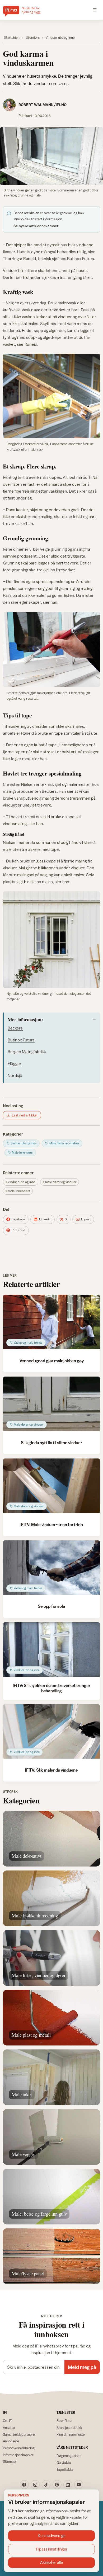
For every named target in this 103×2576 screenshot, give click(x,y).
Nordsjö (15, 1075)
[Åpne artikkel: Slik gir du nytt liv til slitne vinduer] (51, 1404)
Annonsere (11, 2441)
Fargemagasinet (69, 2456)
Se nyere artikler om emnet (36, 226)
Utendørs (33, 38)
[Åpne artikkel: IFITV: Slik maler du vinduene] (51, 1732)
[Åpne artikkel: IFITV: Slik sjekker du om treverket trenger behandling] (51, 1650)
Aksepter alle (51, 2562)
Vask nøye (31, 310)
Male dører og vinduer (61, 1182)
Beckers (15, 1028)
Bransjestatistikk (69, 2428)
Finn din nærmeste (71, 2434)
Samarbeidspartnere (19, 2434)
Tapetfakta (65, 2469)
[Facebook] (24, 2485)
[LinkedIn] (68, 2485)
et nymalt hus (55, 245)
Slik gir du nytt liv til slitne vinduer (51, 1443)
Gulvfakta (64, 2463)
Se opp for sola (51, 1606)
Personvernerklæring (19, 2448)
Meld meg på (82, 2367)
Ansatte (9, 2428)
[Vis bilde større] (51, 156)
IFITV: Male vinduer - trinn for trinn (52, 1524)
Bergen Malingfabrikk (27, 1052)
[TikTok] (46, 2485)
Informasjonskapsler (18, 2455)
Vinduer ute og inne (60, 38)
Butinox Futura (21, 1040)
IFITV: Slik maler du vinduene (51, 1770)
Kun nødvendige (52, 2536)
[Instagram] (35, 2485)
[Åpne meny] (95, 10)
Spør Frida (64, 2421)
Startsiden (12, 38)
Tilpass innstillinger (51, 2549)
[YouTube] (79, 2485)
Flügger (15, 1063)
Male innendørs (19, 1191)
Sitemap (9, 2461)
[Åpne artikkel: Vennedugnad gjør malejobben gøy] (51, 1322)
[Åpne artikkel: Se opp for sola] (51, 1568)
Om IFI (8, 2421)
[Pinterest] (57, 2485)
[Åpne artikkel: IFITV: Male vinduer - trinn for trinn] (51, 1486)
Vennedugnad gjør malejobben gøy (52, 1361)
